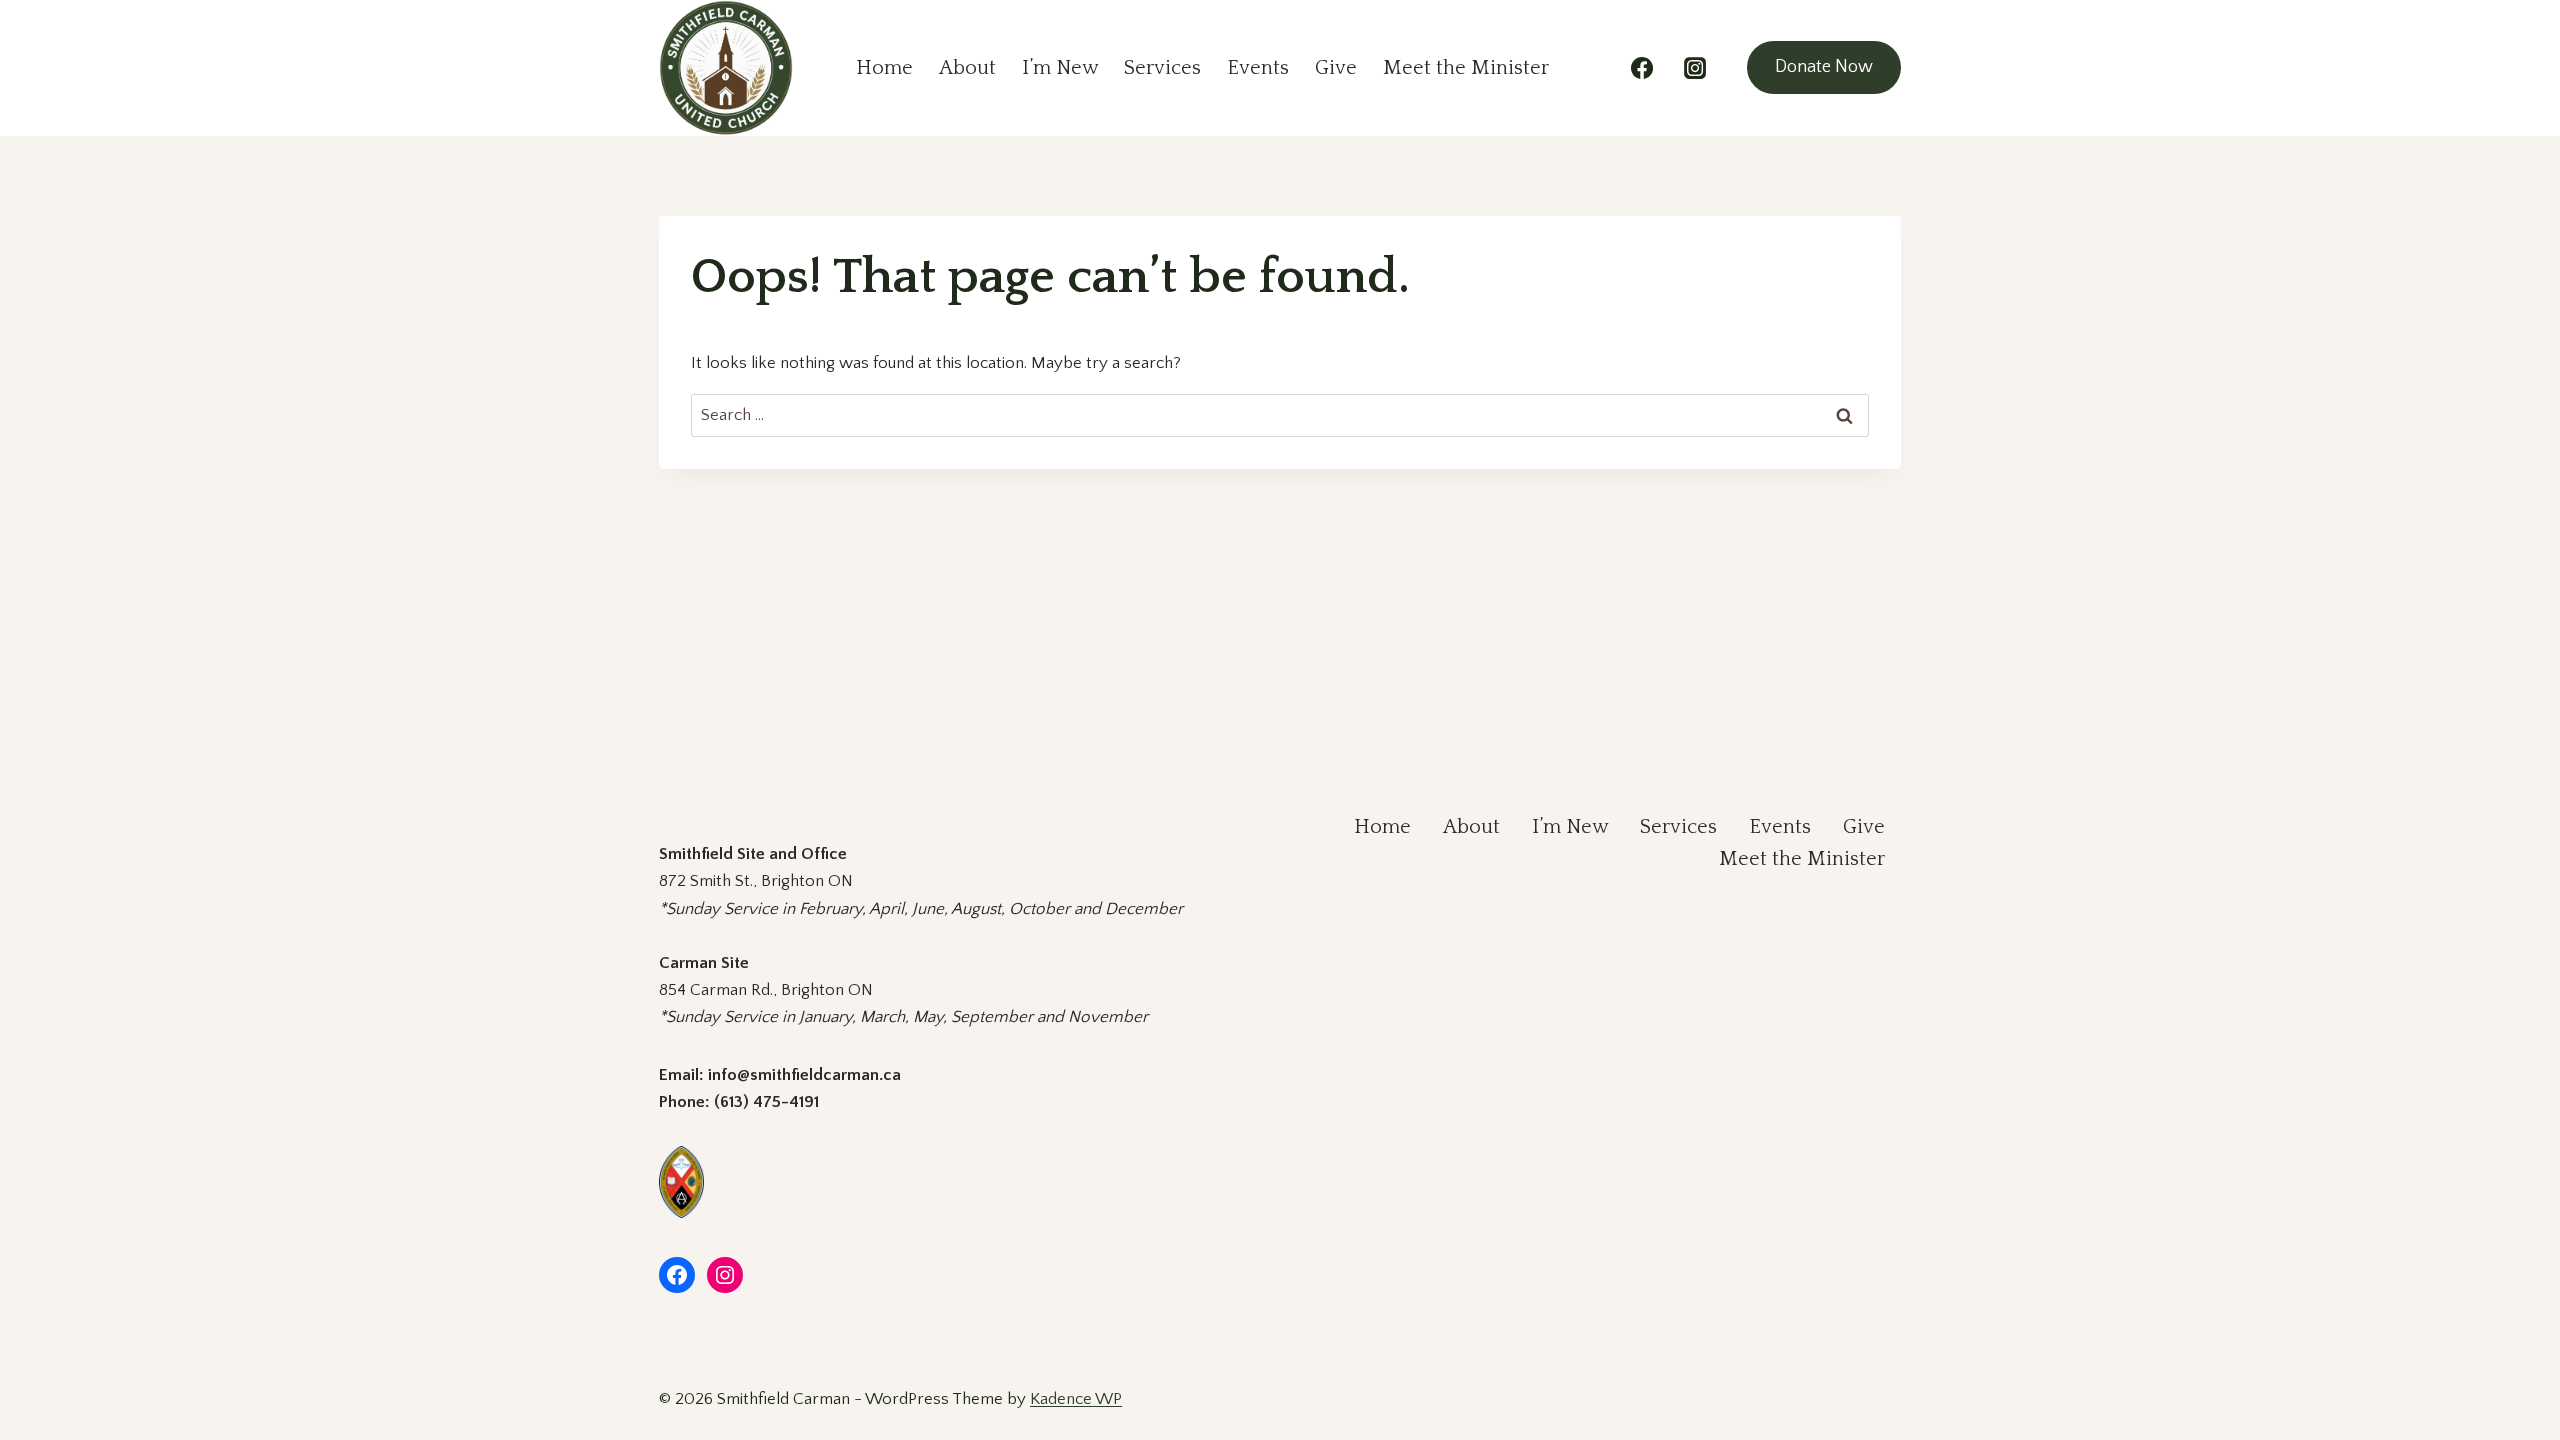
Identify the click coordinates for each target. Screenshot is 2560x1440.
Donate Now (1824, 67)
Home (884, 68)
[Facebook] (1642, 68)
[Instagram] (1695, 68)
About (967, 68)
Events (1258, 68)
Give (1336, 68)
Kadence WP (1076, 1399)
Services (1162, 68)
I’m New (1060, 68)
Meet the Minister (1466, 68)
